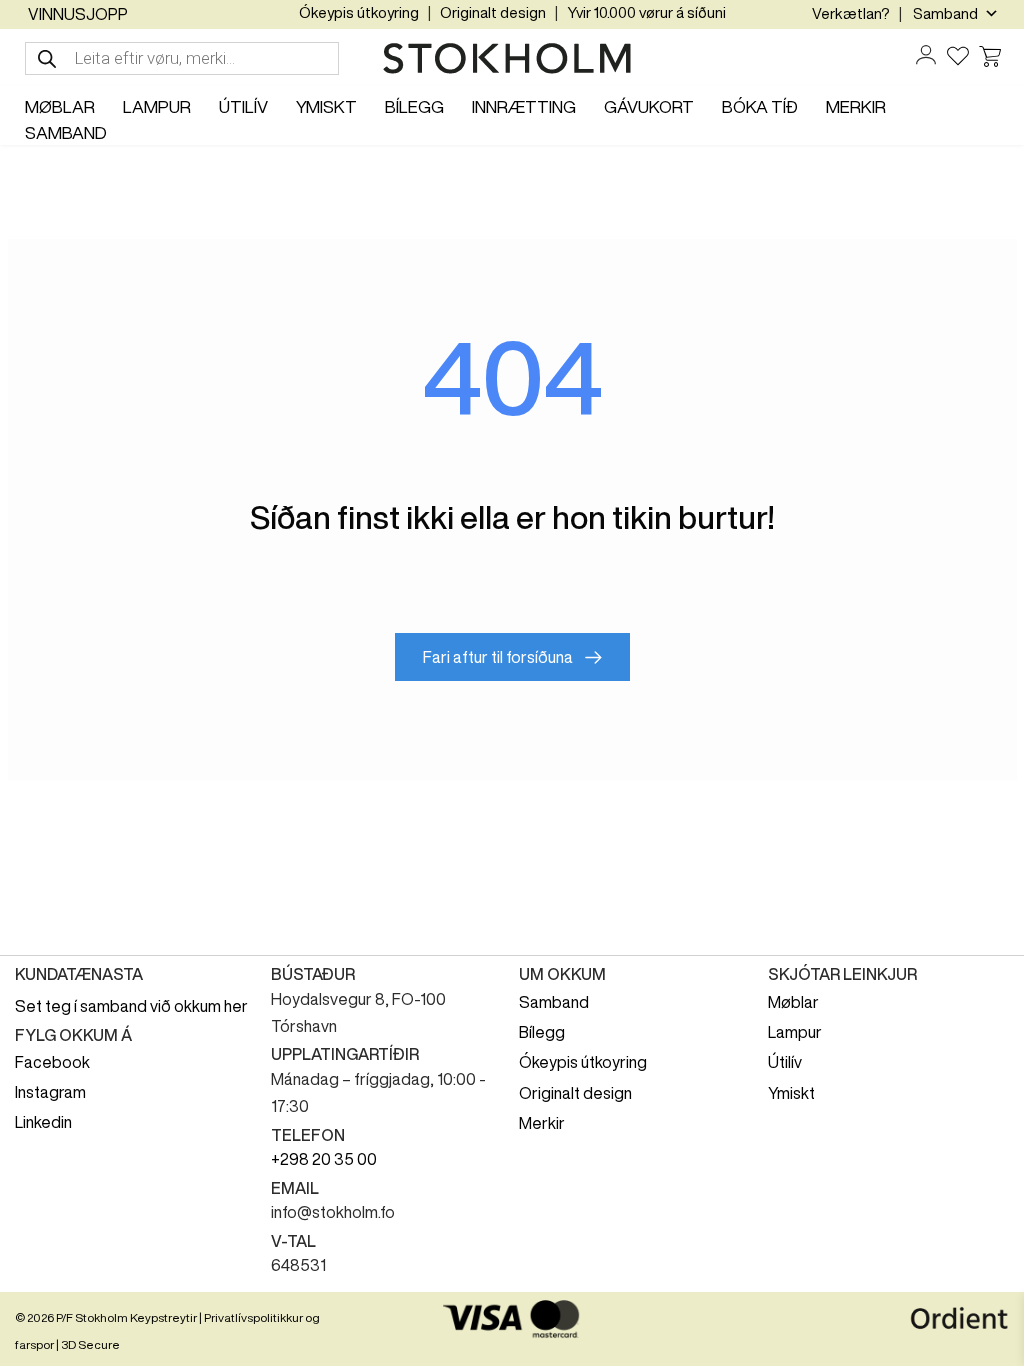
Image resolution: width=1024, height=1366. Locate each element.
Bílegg (542, 1032)
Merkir (542, 1123)
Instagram (50, 1092)
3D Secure (90, 1344)
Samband (554, 1002)
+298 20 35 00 (324, 1159)
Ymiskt (791, 1093)
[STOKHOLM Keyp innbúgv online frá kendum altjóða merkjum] (512, 59)
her (236, 1006)
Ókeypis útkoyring (359, 12)
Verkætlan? (851, 13)
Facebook (52, 1062)
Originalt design (493, 12)
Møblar (793, 1002)
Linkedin (43, 1122)
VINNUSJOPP (78, 14)
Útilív (785, 1062)
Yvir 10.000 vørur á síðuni (646, 12)
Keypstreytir (163, 1317)
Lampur (795, 1032)
